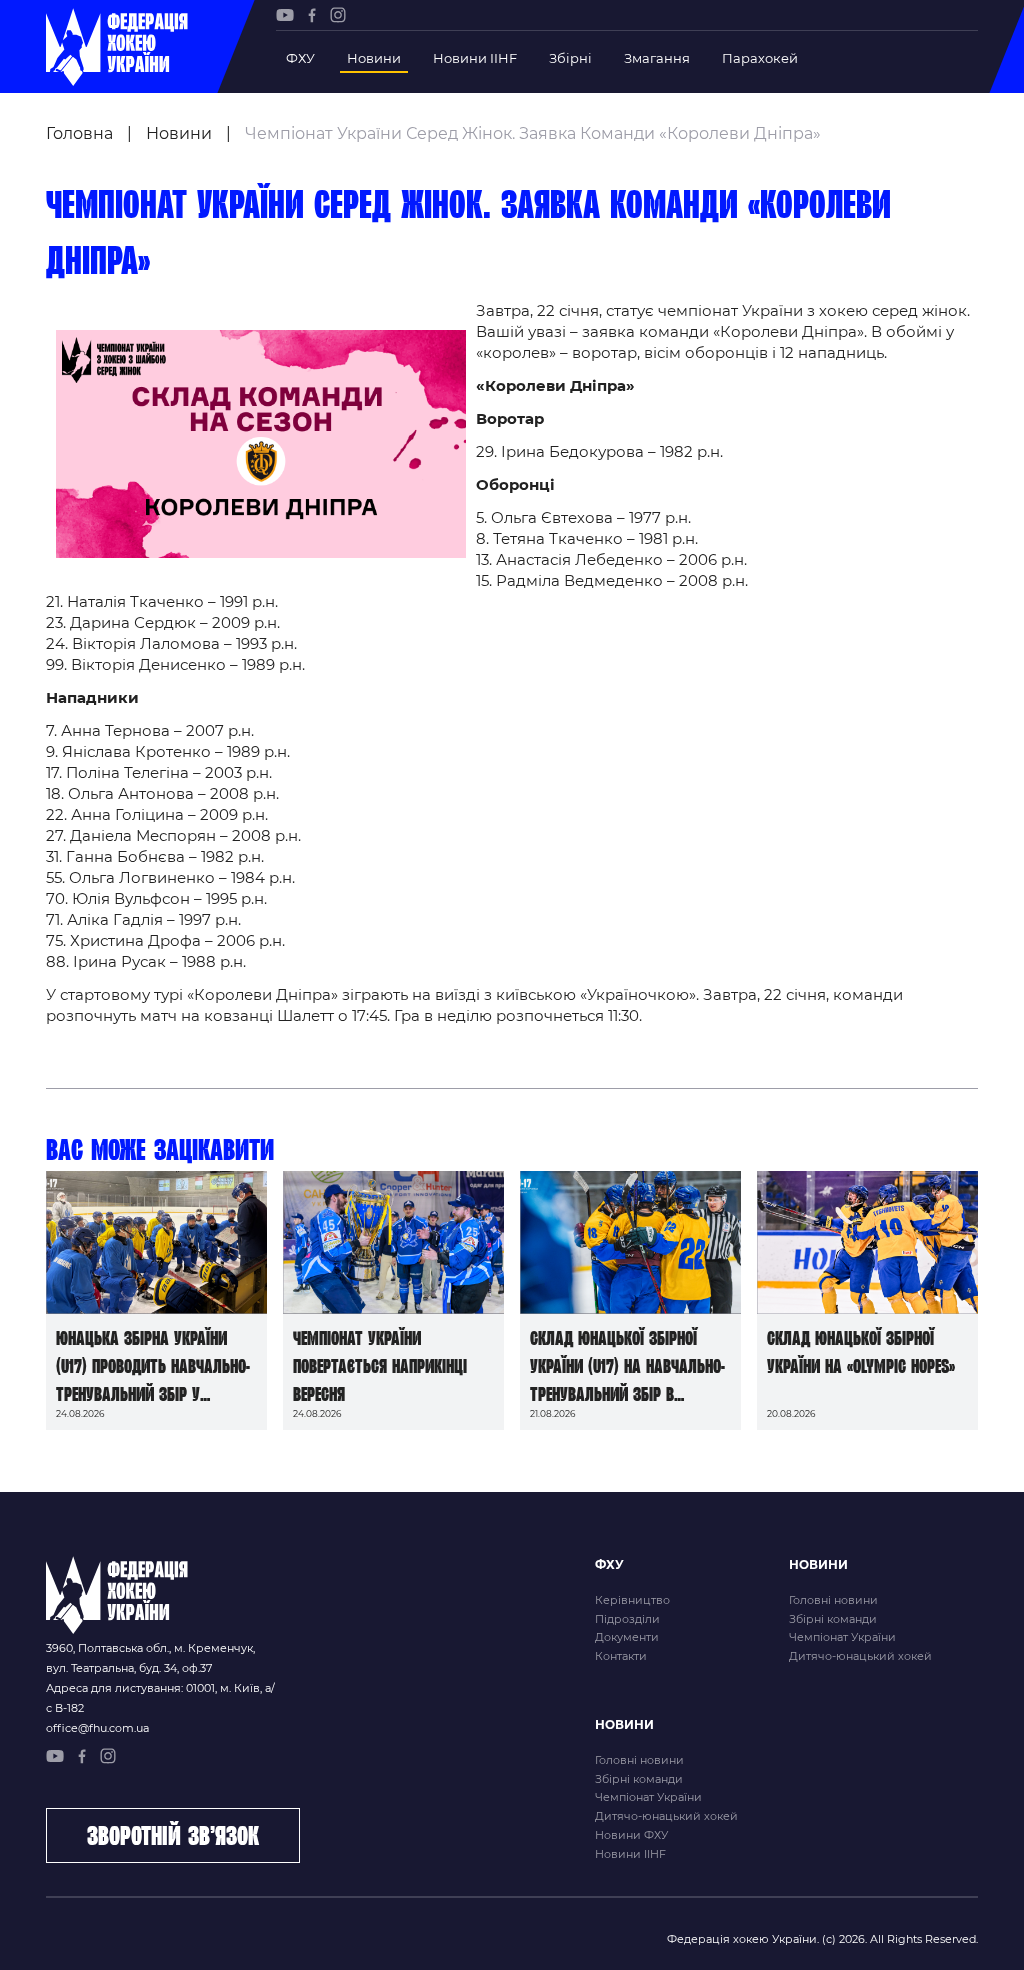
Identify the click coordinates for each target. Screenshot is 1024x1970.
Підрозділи (627, 1619)
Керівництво (632, 1600)
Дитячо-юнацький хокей (860, 1656)
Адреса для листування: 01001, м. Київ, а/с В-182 (160, 1698)
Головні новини (833, 1600)
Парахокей (760, 58)
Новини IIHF (475, 58)
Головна (79, 133)
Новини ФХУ (631, 1835)
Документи (627, 1637)
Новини (374, 58)
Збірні (570, 58)
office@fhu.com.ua (97, 1728)
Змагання (657, 58)
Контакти (621, 1656)
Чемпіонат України (842, 1637)
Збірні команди (833, 1619)
